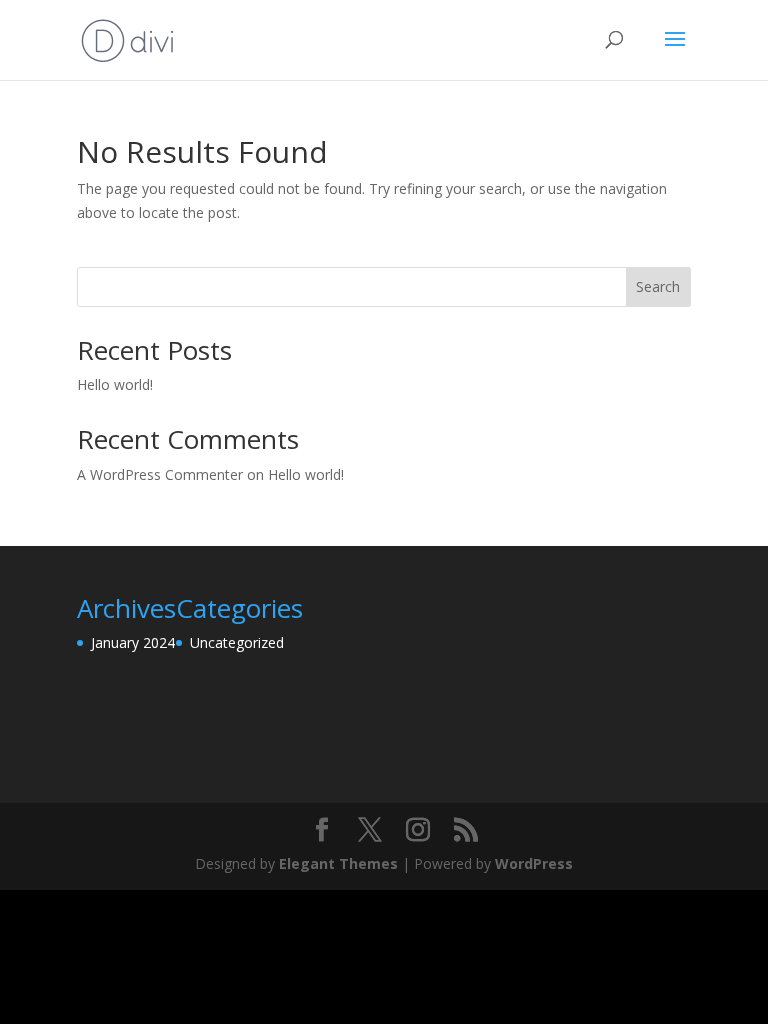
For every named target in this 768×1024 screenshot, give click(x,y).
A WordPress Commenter (160, 474)
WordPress (534, 863)
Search (658, 286)
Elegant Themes (338, 863)
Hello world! (115, 384)
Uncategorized (237, 642)
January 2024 (133, 642)
